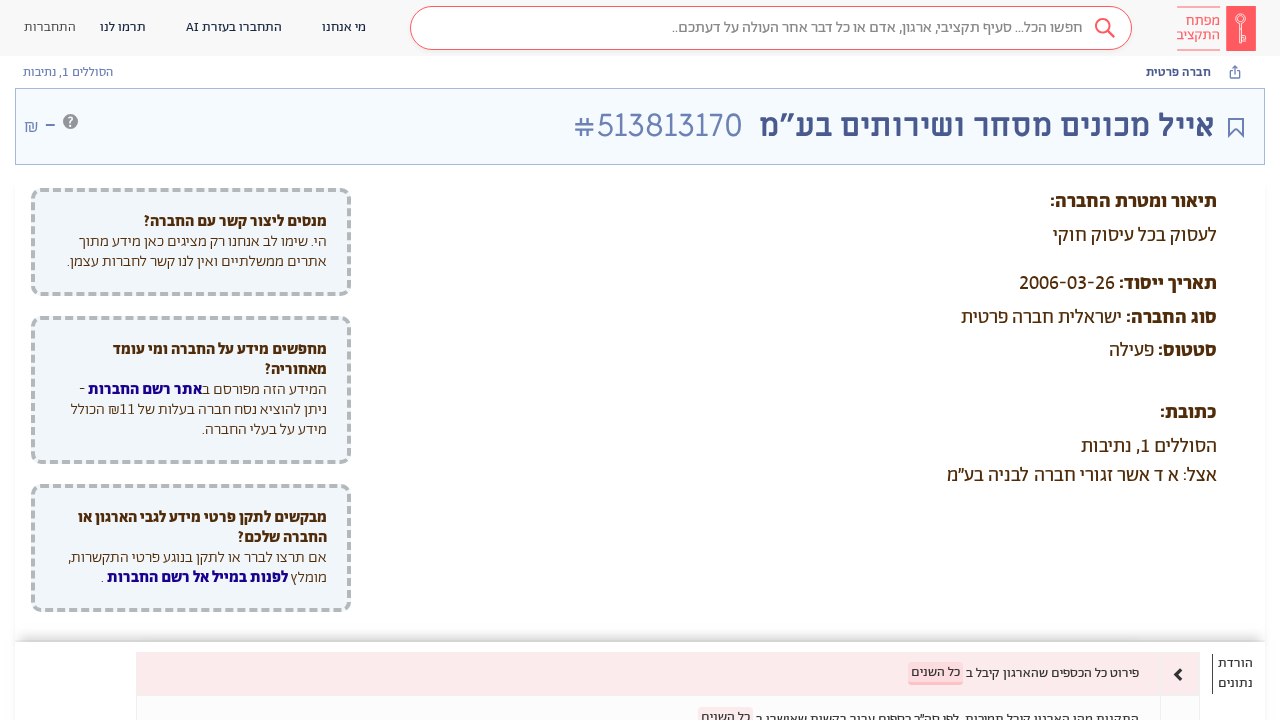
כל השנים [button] (935, 672)
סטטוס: (1187, 351)
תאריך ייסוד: (1168, 284)
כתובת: (1188, 413)
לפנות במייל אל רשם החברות (196, 577)
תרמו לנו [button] (123, 27)
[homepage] (1216, 28)
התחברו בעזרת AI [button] (234, 27)
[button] (771, 28)
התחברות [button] (50, 27)
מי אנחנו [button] (344, 27)
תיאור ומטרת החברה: (1133, 202)
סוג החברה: (1171, 318)
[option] (668, 673)
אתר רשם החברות (145, 389)
